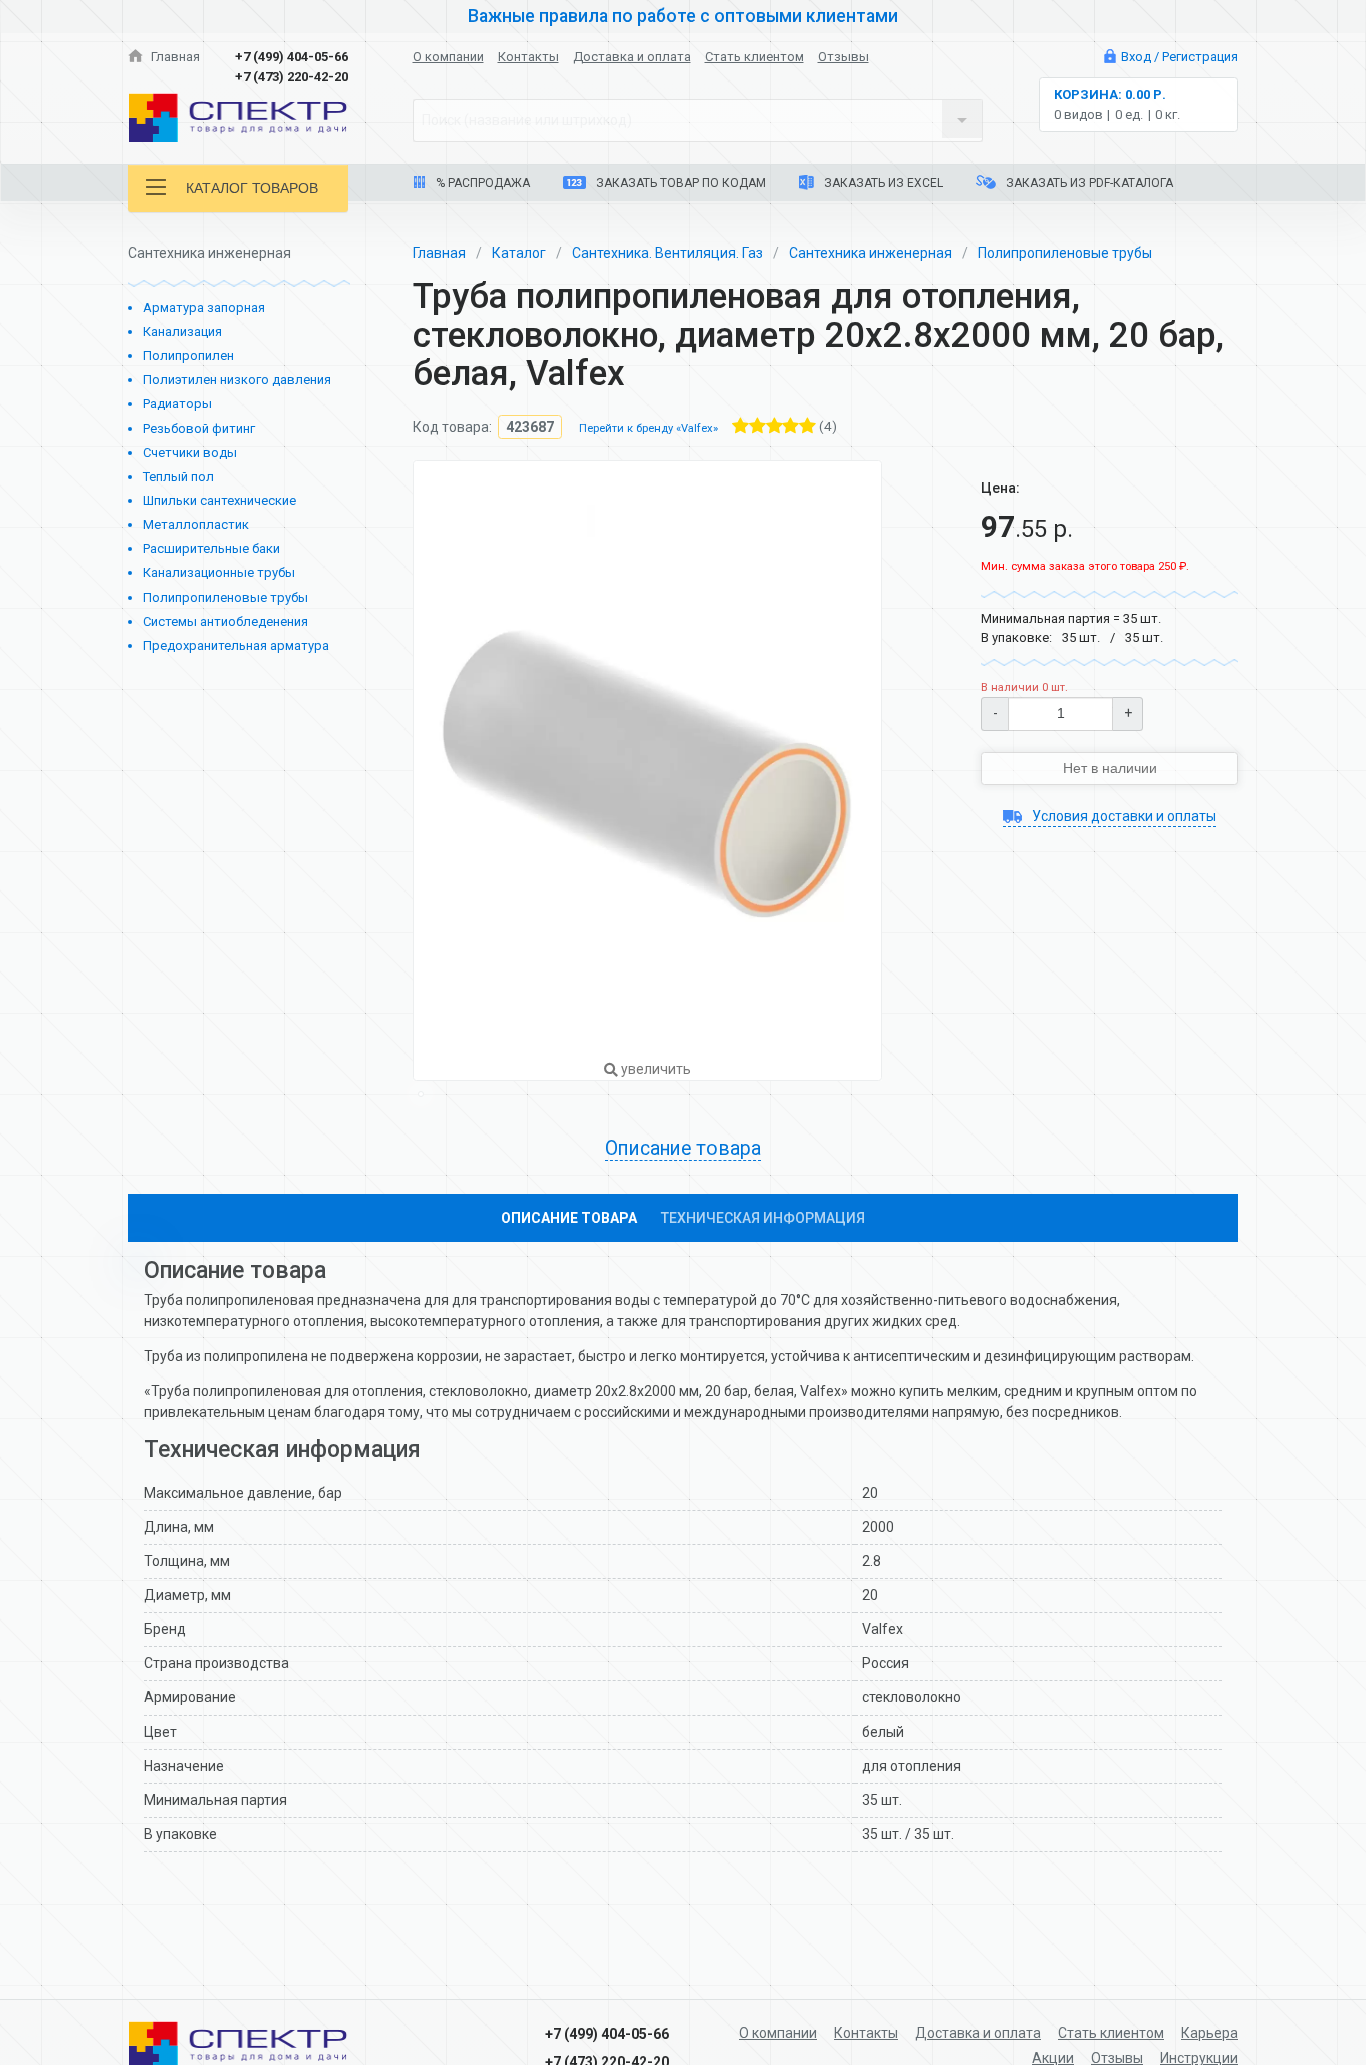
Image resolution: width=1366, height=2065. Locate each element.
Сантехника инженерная (870, 253)
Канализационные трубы (219, 572)
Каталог (519, 253)
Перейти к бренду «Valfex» (648, 428)
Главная (174, 56)
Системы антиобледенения (225, 621)
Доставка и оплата (632, 56)
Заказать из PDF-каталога (1088, 183)
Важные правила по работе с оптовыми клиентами (683, 16)
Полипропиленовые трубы (225, 597)
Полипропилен (188, 355)
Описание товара (569, 1218)
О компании (448, 56)
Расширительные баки (211, 548)
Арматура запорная (204, 307)
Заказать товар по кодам (679, 183)
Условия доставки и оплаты (1122, 816)
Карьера (1209, 2033)
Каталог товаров (252, 188)
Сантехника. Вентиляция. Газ (667, 253)
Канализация (182, 331)
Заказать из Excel (882, 183)
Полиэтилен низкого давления (237, 379)
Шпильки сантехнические (219, 500)
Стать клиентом (754, 56)
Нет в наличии (1110, 768)
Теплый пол (178, 476)
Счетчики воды (190, 452)
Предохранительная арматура (236, 645)
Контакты (528, 56)
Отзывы (843, 56)
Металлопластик (196, 524)
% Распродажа (481, 183)
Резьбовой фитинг (199, 428)
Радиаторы (177, 403)
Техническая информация (763, 1218)
